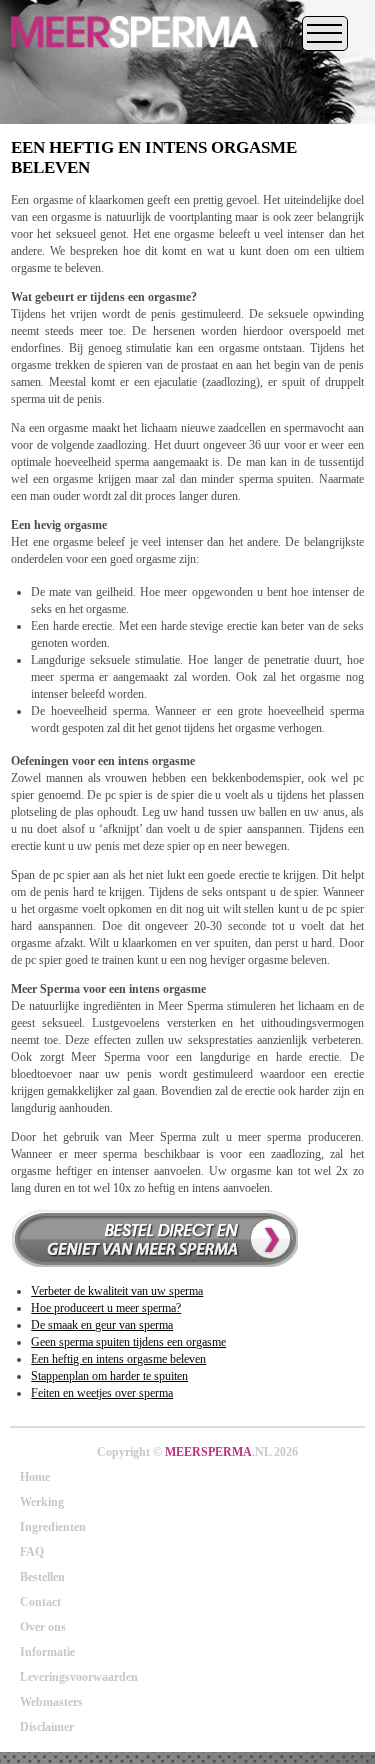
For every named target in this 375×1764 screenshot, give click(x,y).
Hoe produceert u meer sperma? (106, 1308)
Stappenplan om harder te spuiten (109, 1376)
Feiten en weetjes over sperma (102, 1393)
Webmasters (51, 1702)
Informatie (47, 1652)
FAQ (32, 1552)
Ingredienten (53, 1527)
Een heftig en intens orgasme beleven (118, 1359)
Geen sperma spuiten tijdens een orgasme (128, 1342)
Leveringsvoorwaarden (79, 1677)
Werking (42, 1502)
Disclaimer (47, 1727)
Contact (40, 1602)
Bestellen (42, 1577)
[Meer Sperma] (134, 53)
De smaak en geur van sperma (102, 1325)
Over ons (43, 1627)
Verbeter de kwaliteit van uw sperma (117, 1291)
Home (35, 1477)
